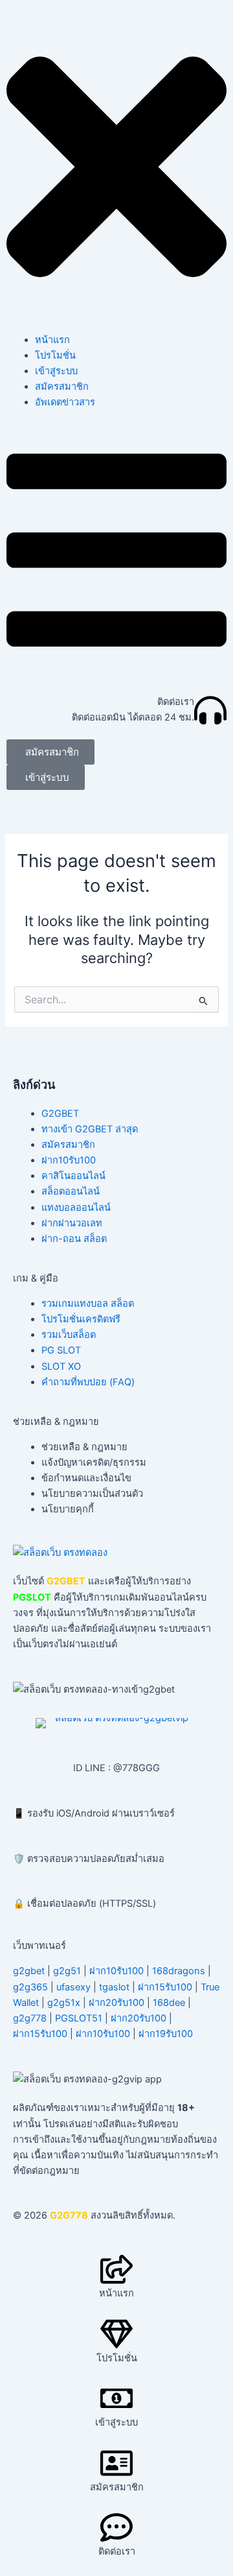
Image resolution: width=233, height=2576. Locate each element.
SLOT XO (61, 1366)
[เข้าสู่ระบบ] (116, 2398)
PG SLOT (61, 1350)
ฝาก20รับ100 (116, 2003)
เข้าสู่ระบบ (56, 371)
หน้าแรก (52, 340)
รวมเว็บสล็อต (69, 1335)
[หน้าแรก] (116, 2269)
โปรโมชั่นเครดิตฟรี (81, 1319)
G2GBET (60, 1114)
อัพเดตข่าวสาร (65, 402)
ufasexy (73, 1987)
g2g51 (67, 1971)
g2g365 (30, 1987)
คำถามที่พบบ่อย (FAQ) (88, 1382)
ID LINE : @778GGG (116, 1768)
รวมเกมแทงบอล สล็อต (88, 1304)
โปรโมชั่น (55, 355)
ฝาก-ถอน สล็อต (74, 1239)
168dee (169, 2003)
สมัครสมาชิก (62, 387)
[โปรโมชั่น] (116, 2334)
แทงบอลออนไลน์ (76, 1208)
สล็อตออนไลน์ (71, 1191)
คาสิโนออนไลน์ (73, 1176)
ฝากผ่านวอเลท (72, 1223)
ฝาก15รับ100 (165, 1987)
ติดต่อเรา (176, 702)
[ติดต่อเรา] (210, 710)
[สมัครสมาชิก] (116, 2463)
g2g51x (64, 2003)
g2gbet (29, 1971)
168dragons (179, 1971)
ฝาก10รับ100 (69, 1160)
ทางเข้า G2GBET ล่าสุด (90, 1129)
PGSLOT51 (79, 2018)
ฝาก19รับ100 (166, 2034)
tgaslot (114, 1987)
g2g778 (30, 2018)
